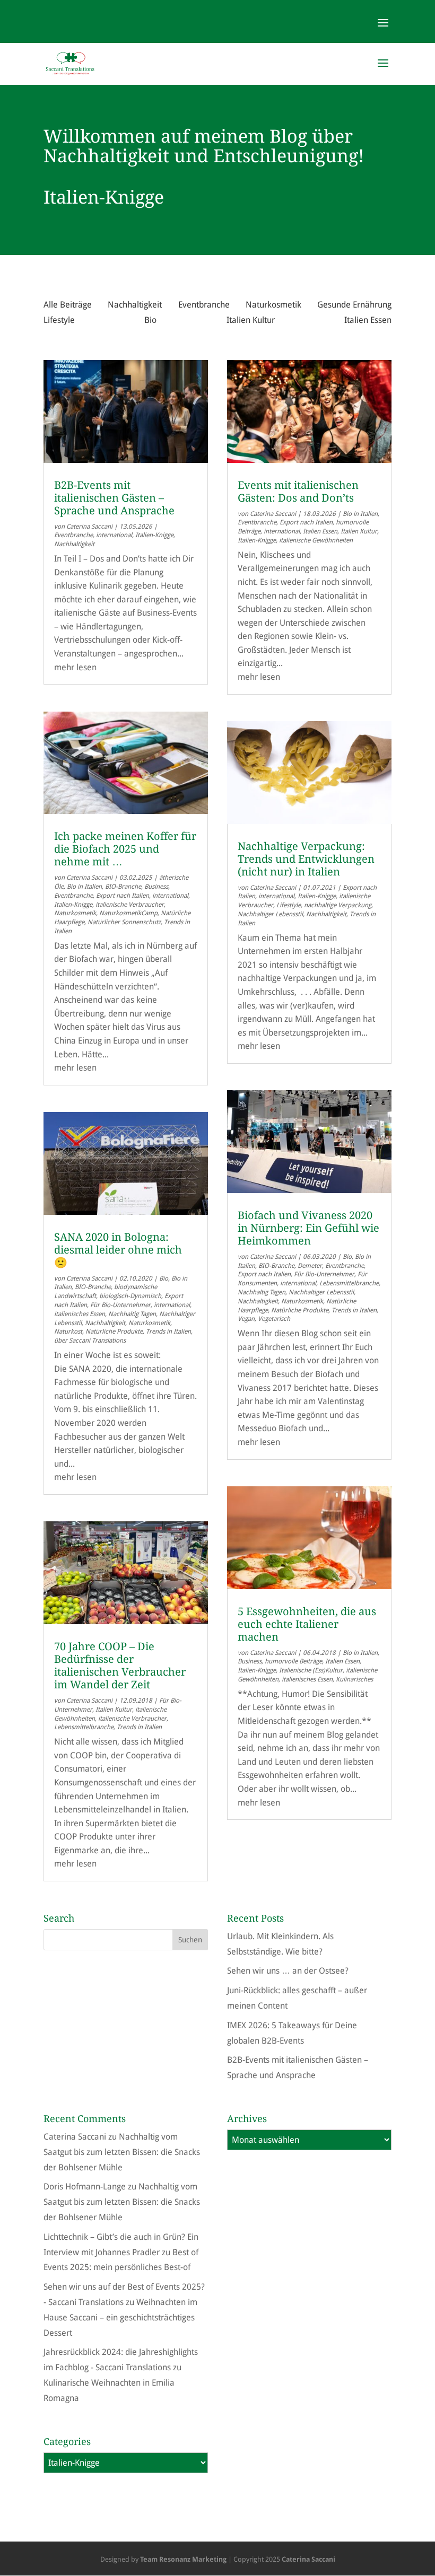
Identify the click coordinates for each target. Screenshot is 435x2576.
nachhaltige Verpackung (338, 905)
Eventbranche (204, 305)
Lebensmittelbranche (84, 1727)
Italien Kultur (251, 320)
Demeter (310, 1266)
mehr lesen (75, 667)
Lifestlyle (289, 905)
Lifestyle (59, 320)
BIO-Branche (123, 887)
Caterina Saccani (89, 527)
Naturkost (68, 1331)
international (114, 535)
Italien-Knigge (154, 535)
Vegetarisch (274, 1319)
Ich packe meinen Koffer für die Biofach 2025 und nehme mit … (125, 849)
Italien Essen (368, 320)
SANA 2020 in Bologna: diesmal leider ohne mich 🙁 (118, 1250)
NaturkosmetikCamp (128, 913)
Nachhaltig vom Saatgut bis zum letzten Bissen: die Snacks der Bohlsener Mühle (122, 2152)
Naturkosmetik (273, 305)
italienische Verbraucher (130, 905)
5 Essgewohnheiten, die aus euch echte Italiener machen (307, 1624)
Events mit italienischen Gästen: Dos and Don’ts (298, 492)
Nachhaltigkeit (135, 305)
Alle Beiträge (68, 305)
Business (156, 887)
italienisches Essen (80, 1314)
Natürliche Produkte (114, 1331)
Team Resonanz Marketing (183, 2559)
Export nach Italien (123, 896)
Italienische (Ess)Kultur (311, 1670)
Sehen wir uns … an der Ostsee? (288, 1971)
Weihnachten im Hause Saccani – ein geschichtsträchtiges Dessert (120, 2317)
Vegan (246, 1319)
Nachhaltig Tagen (132, 1314)
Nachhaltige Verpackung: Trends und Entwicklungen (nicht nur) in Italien (306, 859)
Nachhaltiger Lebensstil (270, 914)
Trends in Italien (168, 1331)
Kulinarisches (354, 1679)
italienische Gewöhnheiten (316, 540)
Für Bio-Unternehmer (120, 1305)
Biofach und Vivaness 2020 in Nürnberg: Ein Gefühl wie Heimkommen (308, 1228)
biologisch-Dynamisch (130, 1296)
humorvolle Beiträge (293, 1661)
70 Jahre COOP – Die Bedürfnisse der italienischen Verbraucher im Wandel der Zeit (120, 1666)
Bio (150, 320)
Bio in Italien (84, 887)
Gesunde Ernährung (354, 305)
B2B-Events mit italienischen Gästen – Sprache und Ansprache (114, 498)
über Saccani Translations (90, 1340)
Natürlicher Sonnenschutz (124, 922)
